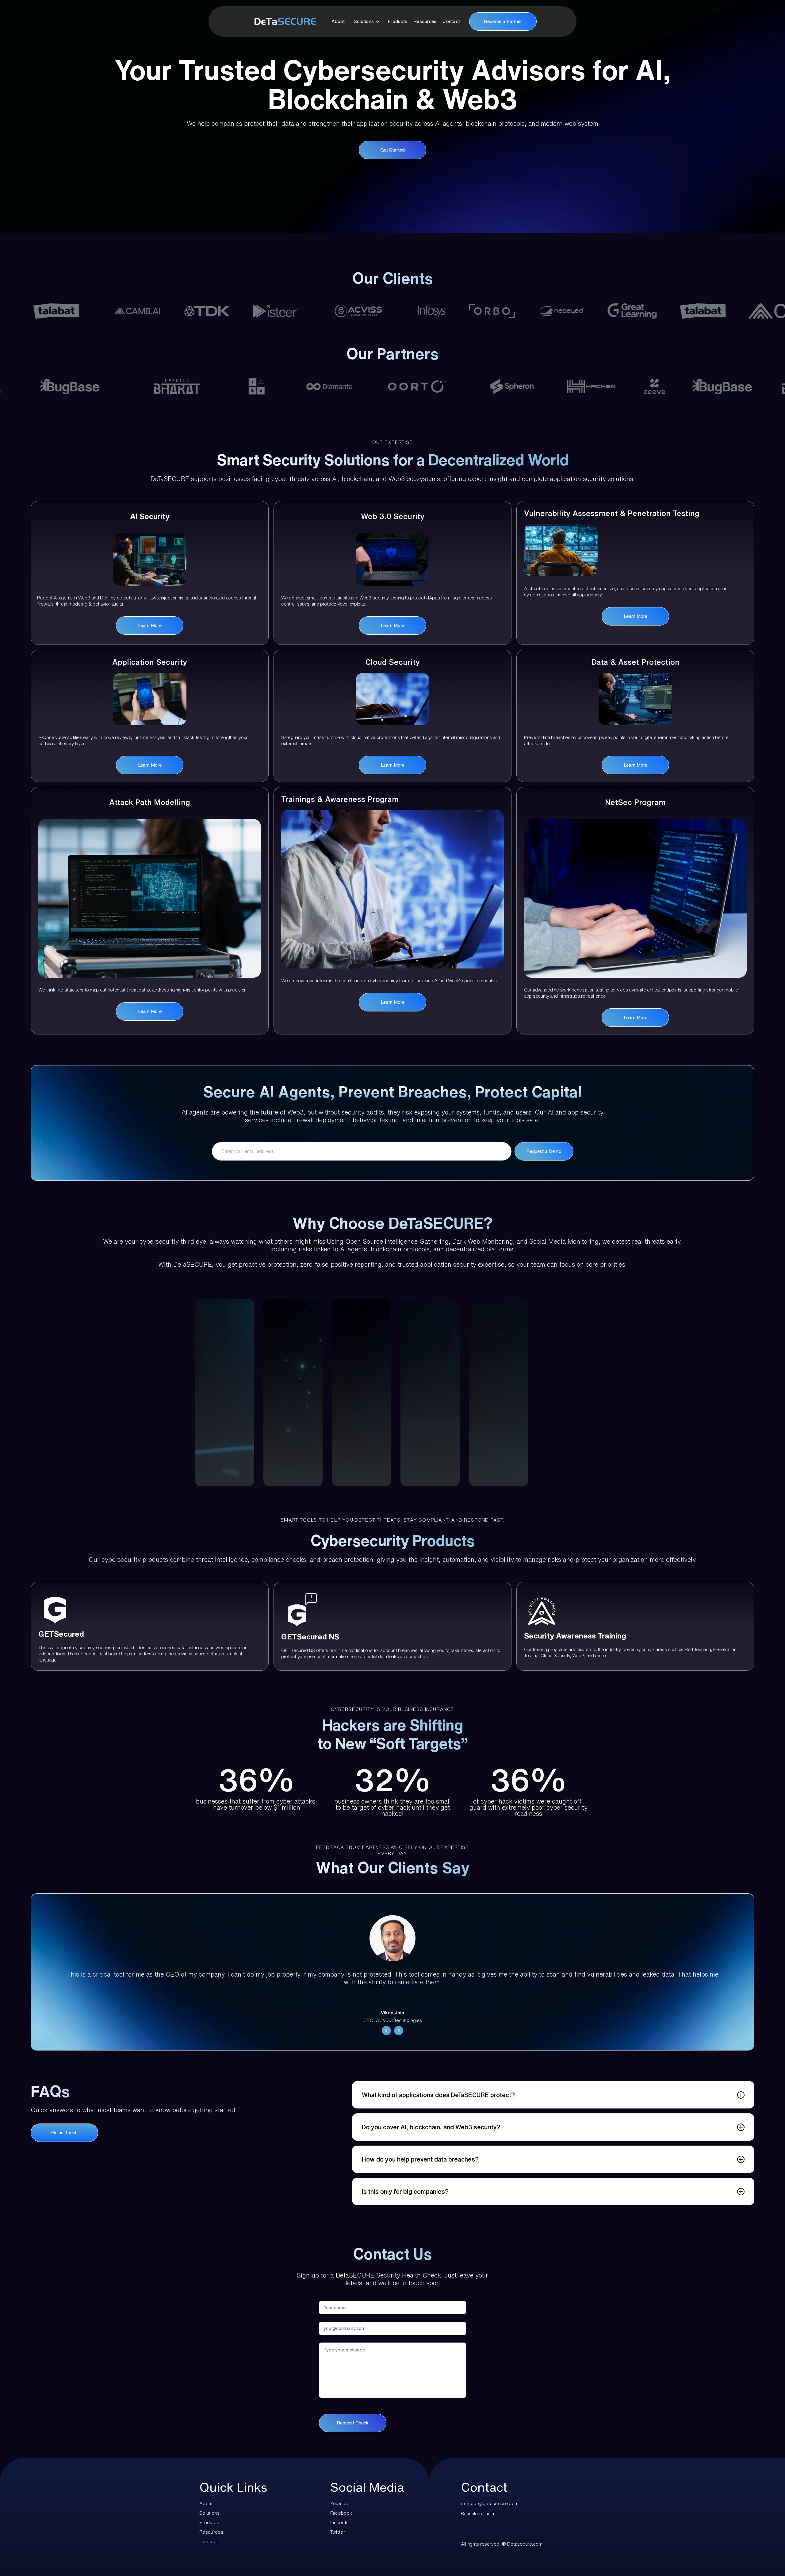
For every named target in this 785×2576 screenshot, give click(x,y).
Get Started (392, 150)
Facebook (341, 2513)
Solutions (209, 2513)
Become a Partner (503, 21)
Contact (451, 21)
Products (397, 21)
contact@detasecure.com (490, 2503)
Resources (425, 21)
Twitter (338, 2532)
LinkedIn (339, 2522)
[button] (367, 21)
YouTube (339, 2503)
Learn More (150, 625)
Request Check (353, 2423)
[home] (282, 21)
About (338, 21)
